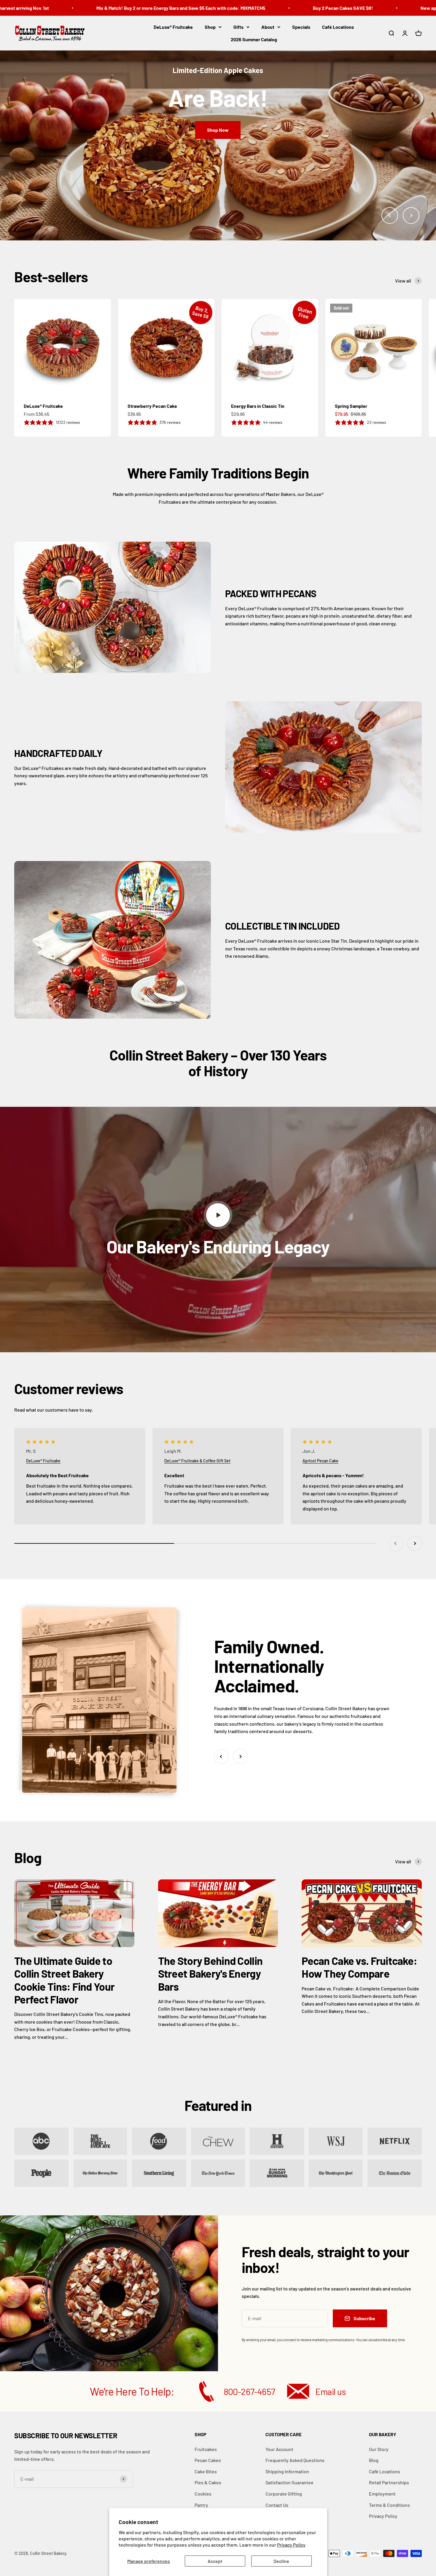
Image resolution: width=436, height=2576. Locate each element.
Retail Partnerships (389, 2482)
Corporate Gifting (284, 2494)
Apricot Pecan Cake (320, 1461)
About (268, 27)
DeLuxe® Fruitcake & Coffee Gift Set (197, 1461)
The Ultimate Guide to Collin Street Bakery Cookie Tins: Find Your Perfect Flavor (64, 1980)
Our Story (379, 2449)
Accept (215, 2561)
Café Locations (338, 27)
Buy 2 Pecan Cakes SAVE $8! (284, 8)
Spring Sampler (351, 406)
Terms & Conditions (389, 2505)
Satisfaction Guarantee (289, 2482)
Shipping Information (287, 2471)
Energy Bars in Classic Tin (258, 406)
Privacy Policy (291, 2545)
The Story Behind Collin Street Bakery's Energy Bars (210, 1973)
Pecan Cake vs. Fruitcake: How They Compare (359, 1967)
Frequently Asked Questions (295, 2460)
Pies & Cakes (208, 2482)
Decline (281, 2561)
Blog (374, 2460)
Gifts (238, 27)
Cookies (203, 2494)
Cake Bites (206, 2471)
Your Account (279, 2449)
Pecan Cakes (208, 2460)
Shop (210, 27)
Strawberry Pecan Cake (152, 406)
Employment (382, 2494)
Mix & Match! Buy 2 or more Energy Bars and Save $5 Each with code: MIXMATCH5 (122, 8)
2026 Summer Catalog (254, 39)
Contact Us (277, 2505)
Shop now (37, 154)
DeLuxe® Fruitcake (173, 27)
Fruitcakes (206, 2449)
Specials (301, 27)
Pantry (201, 2505)
